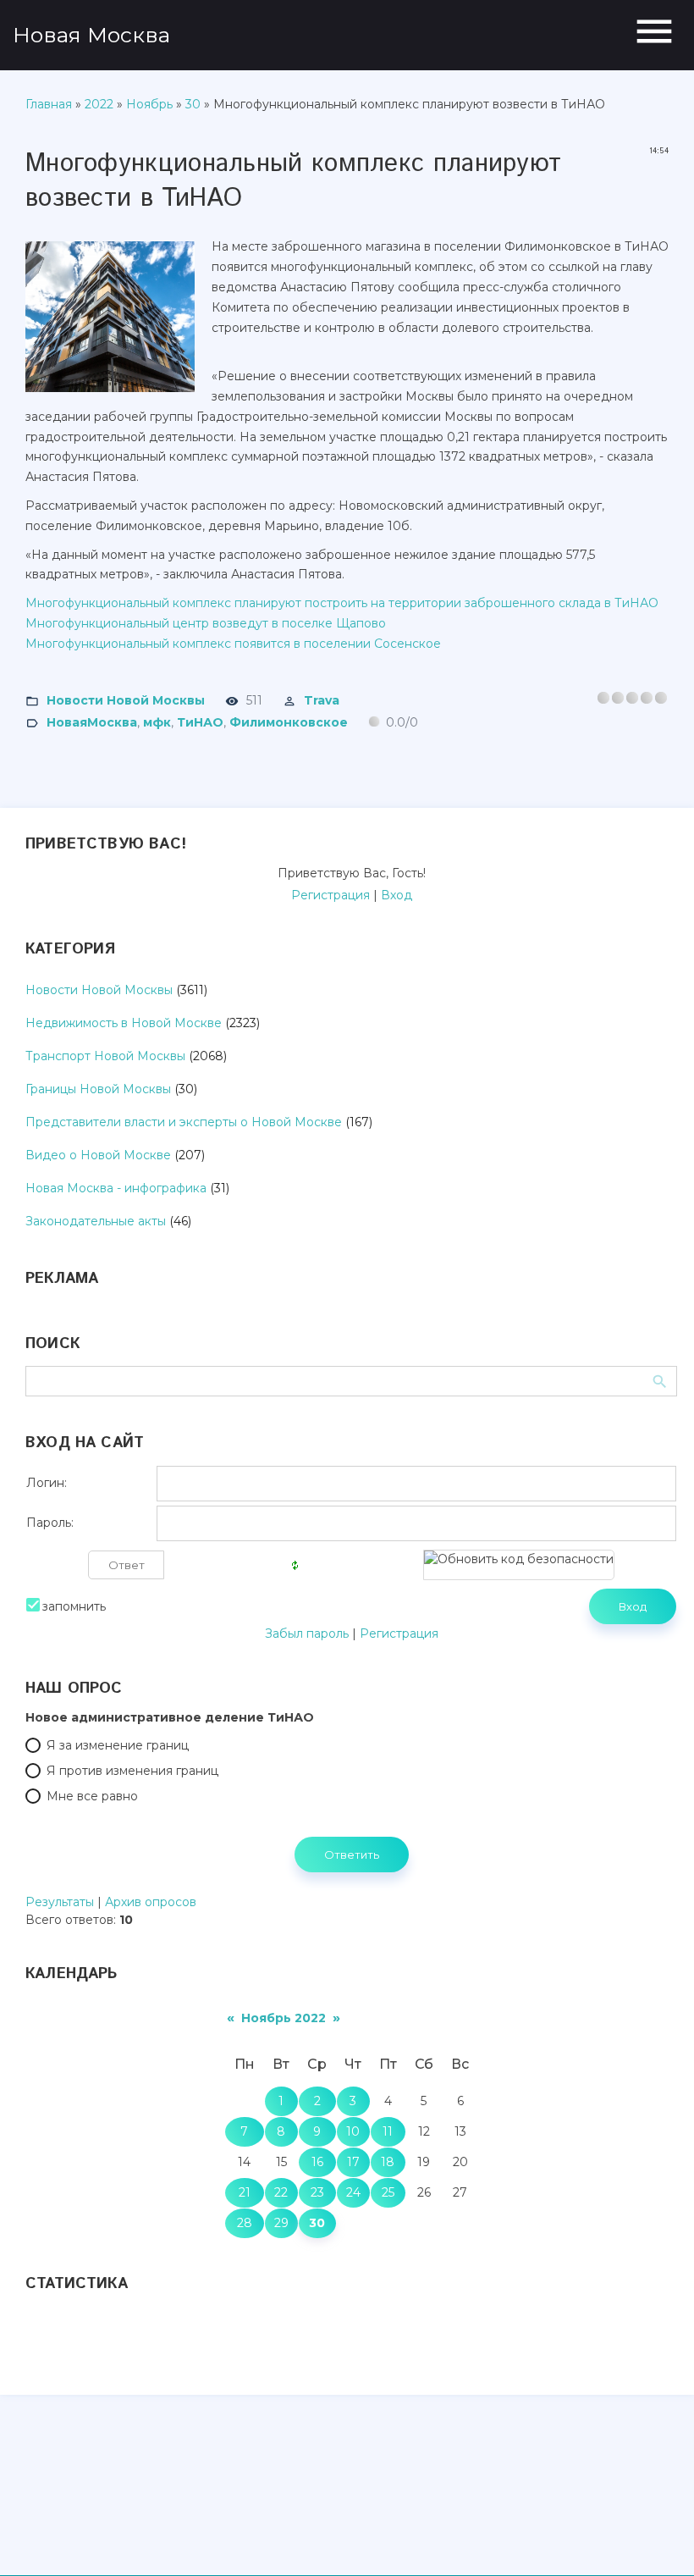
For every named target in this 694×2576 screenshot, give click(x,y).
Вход (397, 895)
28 (245, 2223)
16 (317, 2162)
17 (353, 2162)
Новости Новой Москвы (126, 699)
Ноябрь (149, 104)
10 (353, 2131)
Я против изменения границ (132, 1771)
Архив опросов (151, 1902)
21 (245, 2192)
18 (388, 2162)
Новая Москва (91, 35)
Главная (49, 104)
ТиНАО (200, 722)
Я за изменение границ (118, 1745)
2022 (99, 104)
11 (388, 2131)
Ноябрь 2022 (284, 2018)
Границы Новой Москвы (98, 1089)
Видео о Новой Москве (98, 1155)
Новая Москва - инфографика (116, 1188)
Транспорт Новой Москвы (105, 1056)
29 (281, 2223)
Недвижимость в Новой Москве (124, 1023)
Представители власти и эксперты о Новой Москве (184, 1122)
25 (388, 2192)
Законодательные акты (96, 1221)
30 (193, 104)
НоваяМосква (92, 722)
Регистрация (330, 895)
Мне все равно (92, 1796)
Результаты (60, 1902)
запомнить (74, 1606)
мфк (157, 722)
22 (281, 2192)
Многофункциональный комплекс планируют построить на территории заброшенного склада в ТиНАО (342, 603)
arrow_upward (656, 2538)
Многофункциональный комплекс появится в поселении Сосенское (233, 644)
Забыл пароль (307, 1633)
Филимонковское (289, 722)
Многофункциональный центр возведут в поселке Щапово (206, 623)
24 (353, 2192)
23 (317, 2192)
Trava (322, 699)
